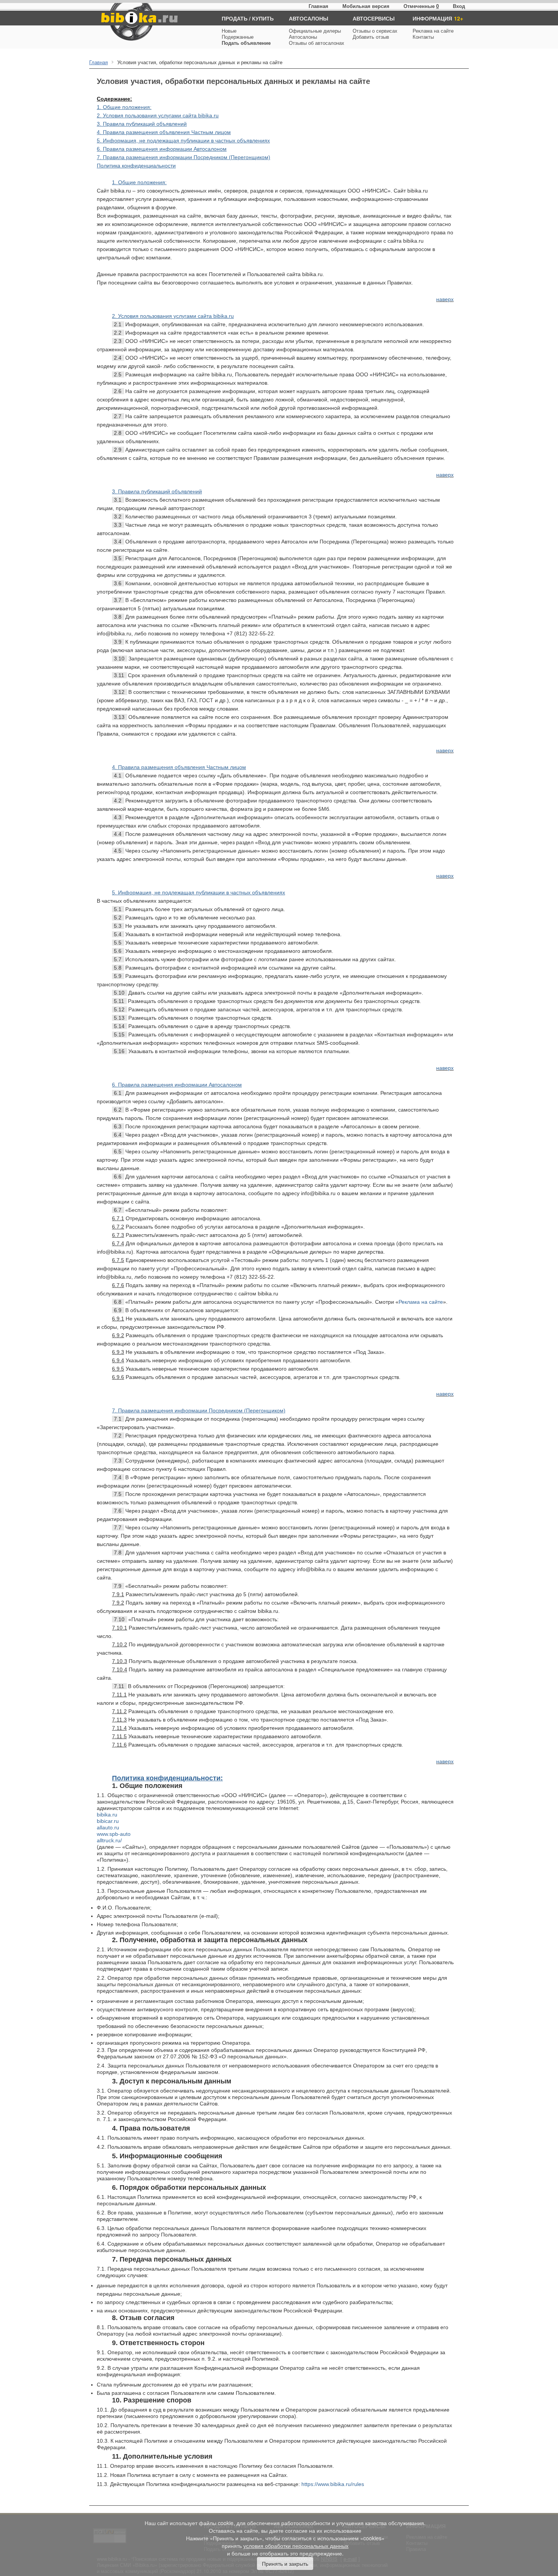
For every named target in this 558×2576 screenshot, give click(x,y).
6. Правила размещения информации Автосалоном (162, 149)
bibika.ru (107, 1815)
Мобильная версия (366, 6)
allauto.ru (108, 1827)
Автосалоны (303, 37)
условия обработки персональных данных (296, 2546)
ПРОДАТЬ (235, 18)
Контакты (423, 37)
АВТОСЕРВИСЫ (374, 18)
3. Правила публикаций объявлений (142, 124)
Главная (318, 6)
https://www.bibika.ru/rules (333, 2484)
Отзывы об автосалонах (317, 43)
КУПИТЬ (263, 18)
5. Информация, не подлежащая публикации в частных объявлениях (183, 141)
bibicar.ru (108, 1821)
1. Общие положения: (124, 107)
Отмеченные (419, 6)
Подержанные (238, 37)
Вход (459, 6)
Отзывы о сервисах (375, 31)
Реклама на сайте (433, 31)
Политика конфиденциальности (136, 166)
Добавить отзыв (371, 37)
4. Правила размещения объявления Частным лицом (164, 132)
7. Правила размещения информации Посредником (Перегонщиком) (184, 157)
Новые (229, 31)
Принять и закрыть (285, 2563)
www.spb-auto (114, 1834)
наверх (445, 299)
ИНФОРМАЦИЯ (432, 18)
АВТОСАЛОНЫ (309, 18)
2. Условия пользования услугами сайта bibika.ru (158, 115)
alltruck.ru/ (109, 1840)
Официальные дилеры (315, 31)
